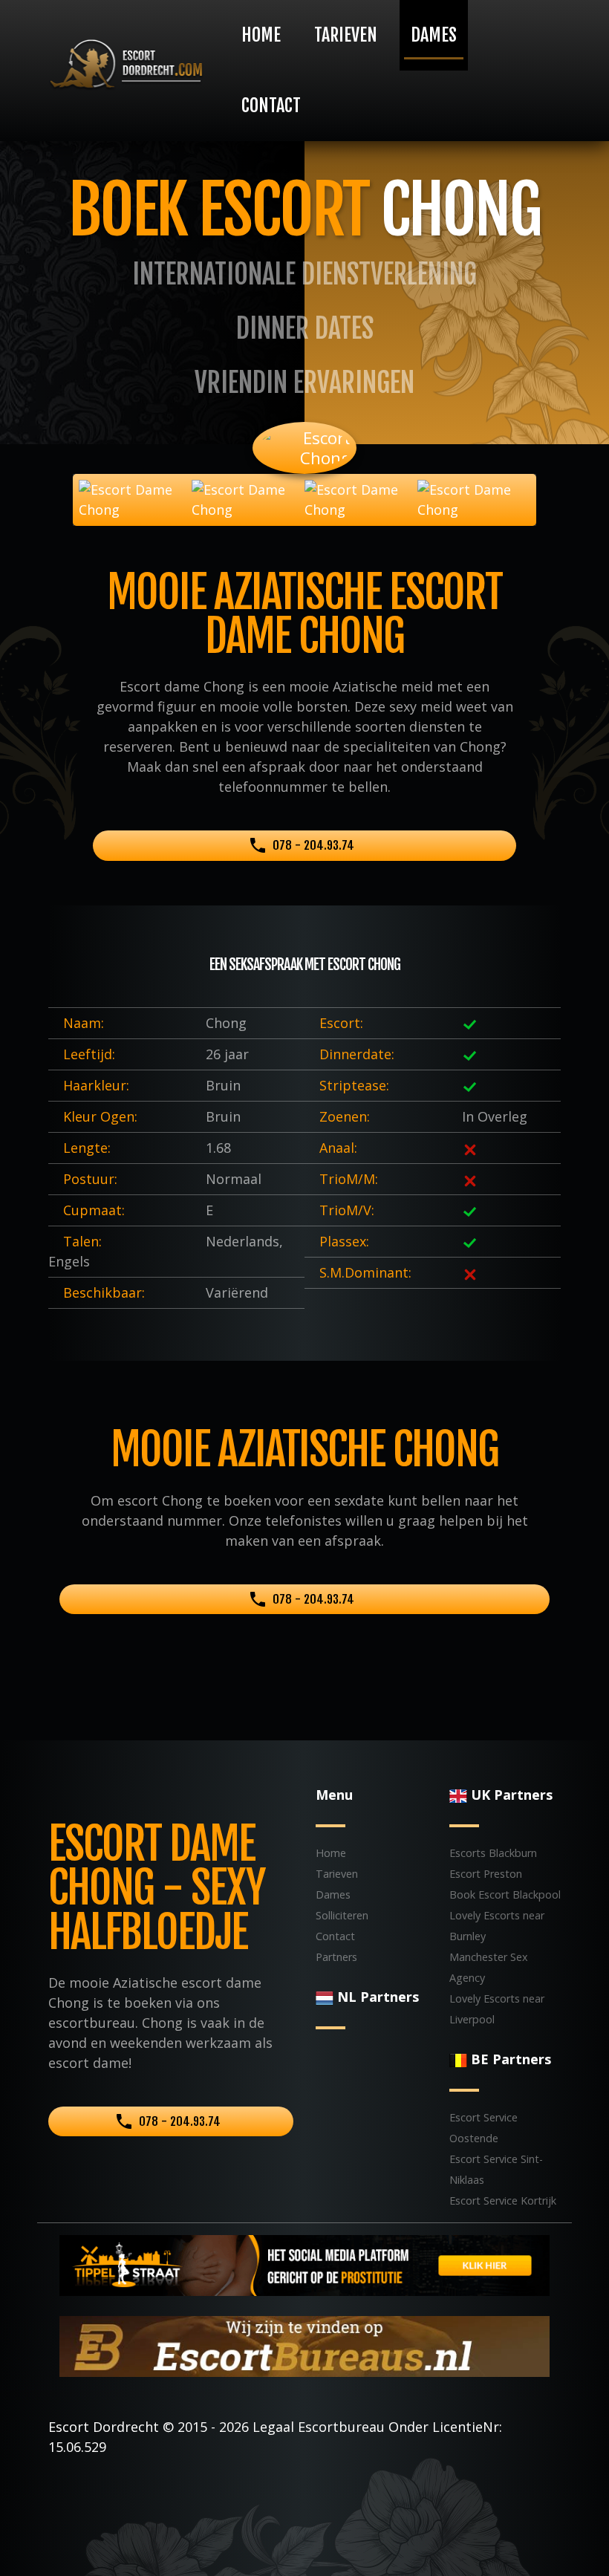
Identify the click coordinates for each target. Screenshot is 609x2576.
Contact (271, 105)
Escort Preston (486, 1874)
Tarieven (346, 35)
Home (261, 35)
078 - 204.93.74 (313, 845)
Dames (434, 35)
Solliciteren (342, 1915)
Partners (336, 1957)
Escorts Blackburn (493, 1853)
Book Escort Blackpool (505, 1894)
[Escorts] (304, 2264)
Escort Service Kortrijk (503, 2201)
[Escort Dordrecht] (126, 64)
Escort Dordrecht (104, 2427)
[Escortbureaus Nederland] (304, 2345)
